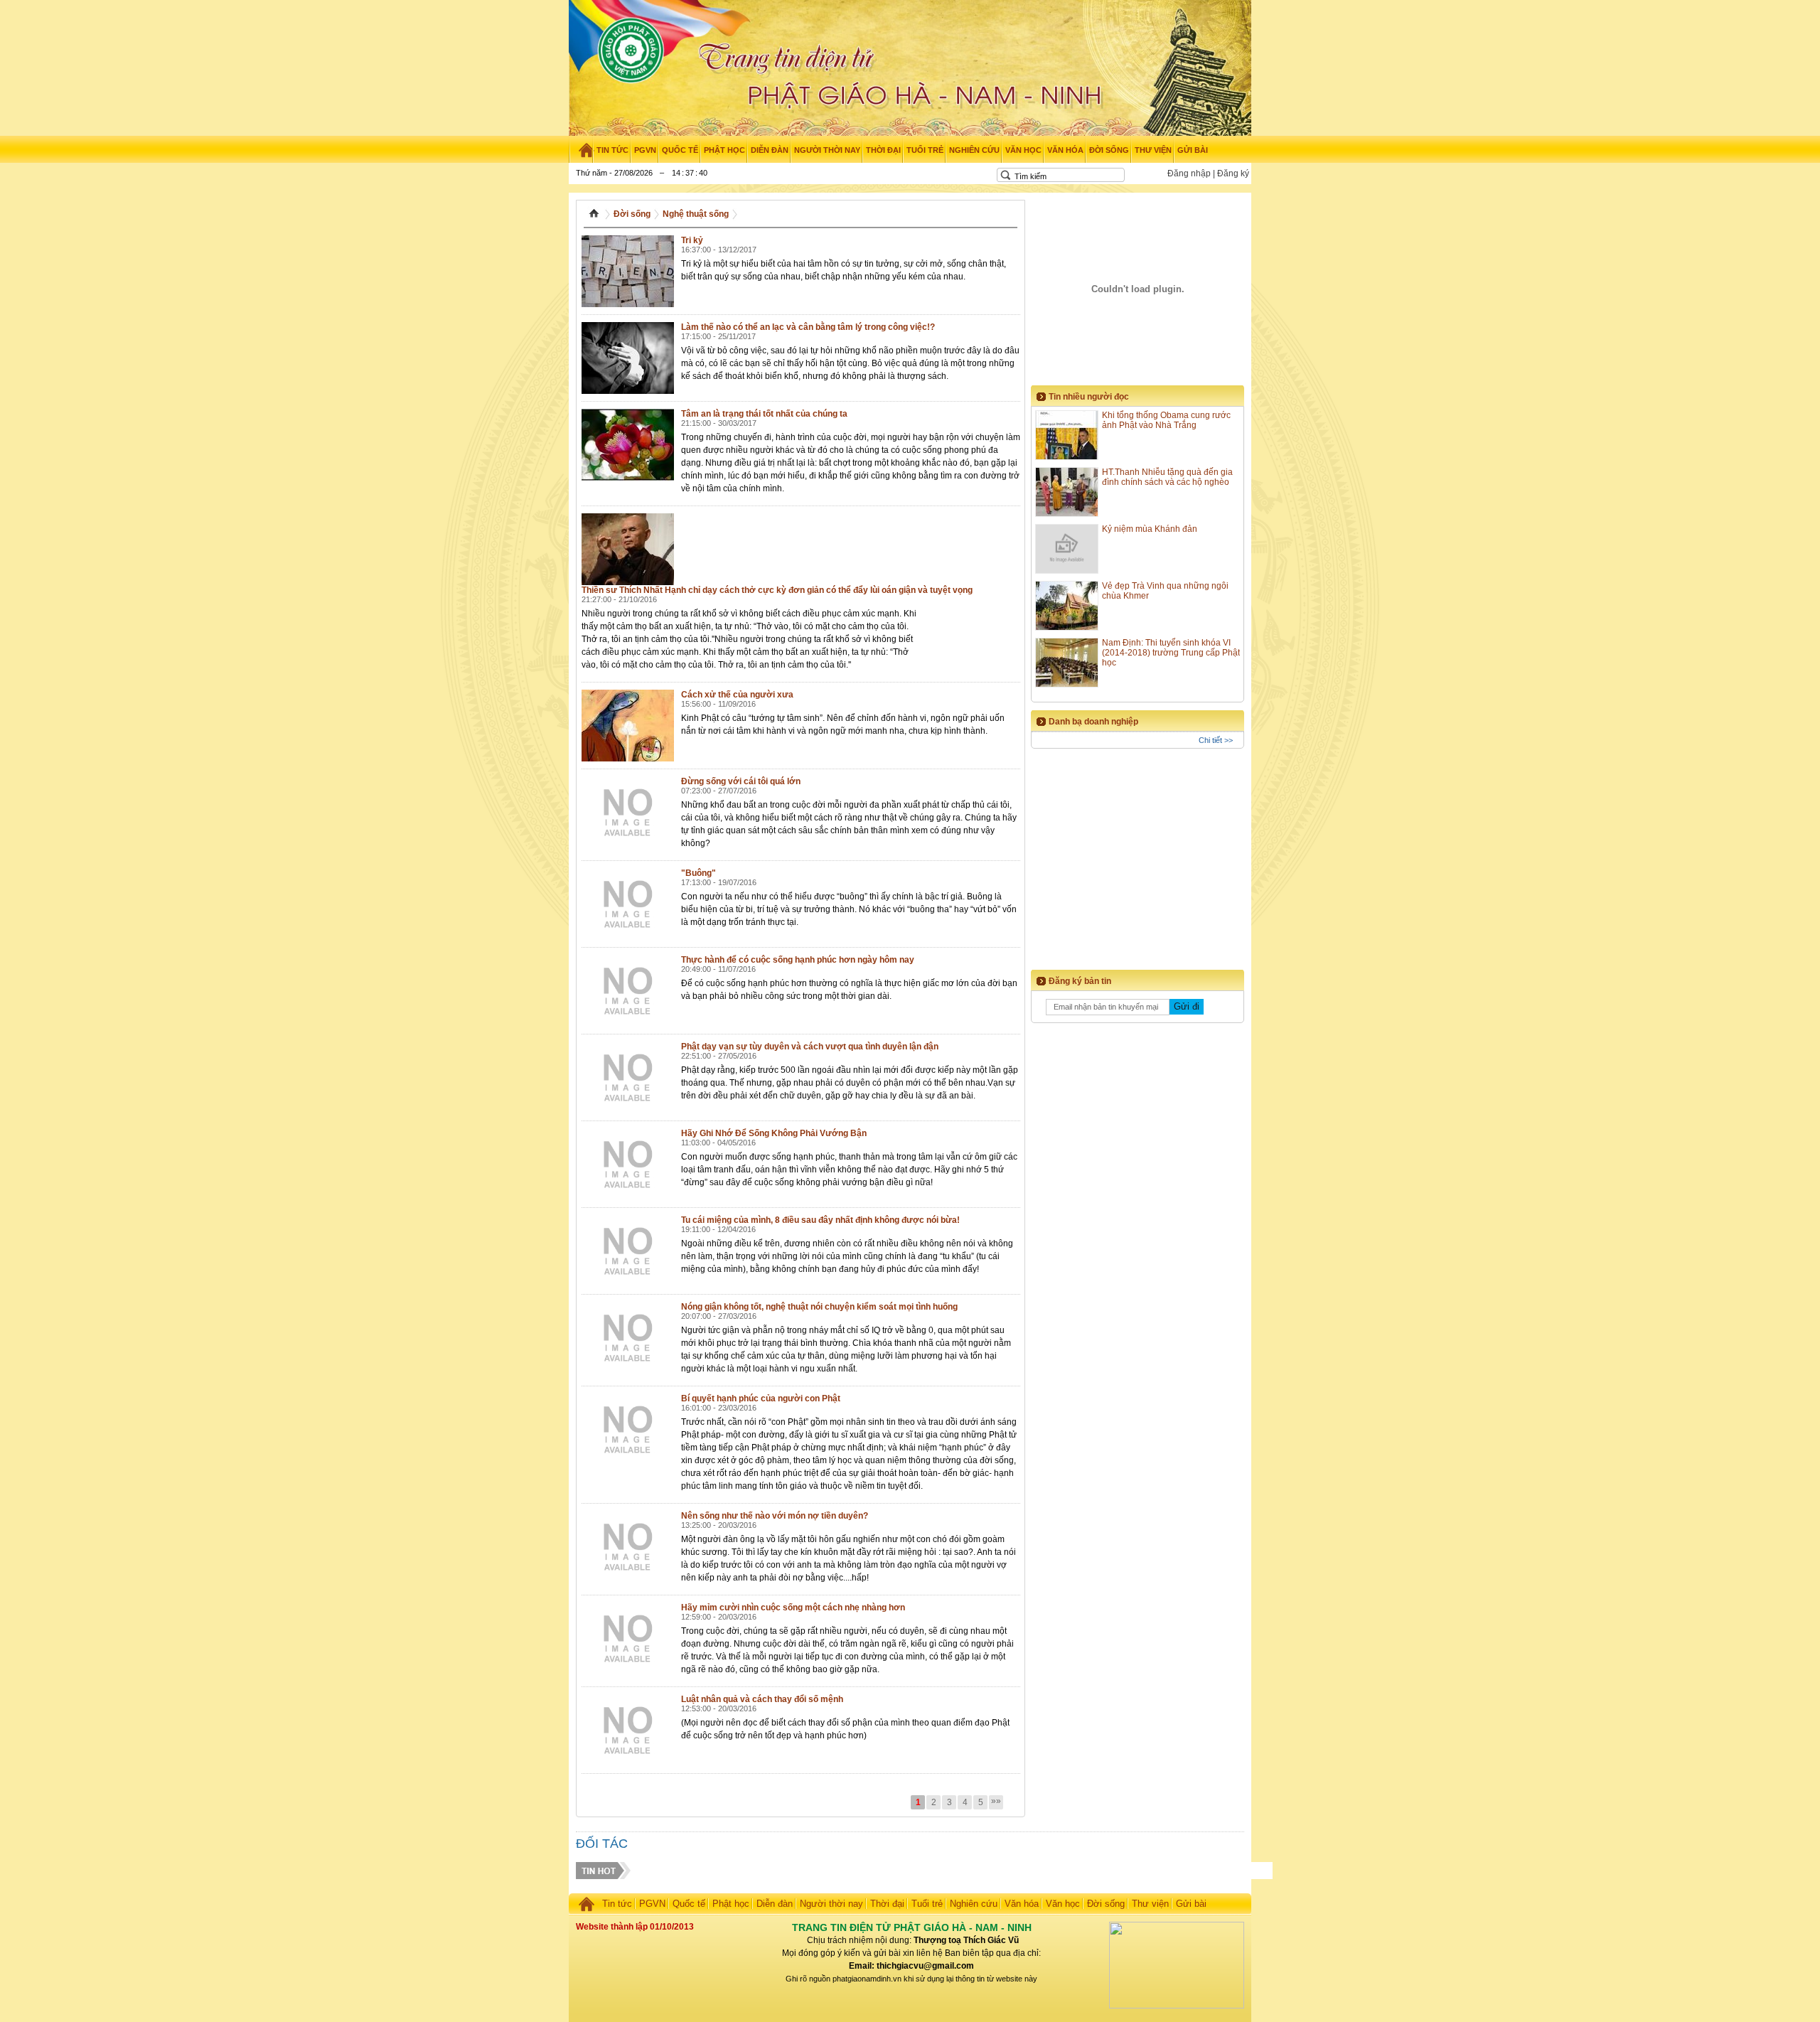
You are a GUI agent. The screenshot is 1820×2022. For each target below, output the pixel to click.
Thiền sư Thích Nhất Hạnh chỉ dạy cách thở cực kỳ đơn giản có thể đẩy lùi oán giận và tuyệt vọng (777, 590)
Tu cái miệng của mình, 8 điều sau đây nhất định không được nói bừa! (820, 1220)
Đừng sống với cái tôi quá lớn (741, 781)
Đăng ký (1233, 173)
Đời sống (632, 214)
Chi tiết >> (1216, 740)
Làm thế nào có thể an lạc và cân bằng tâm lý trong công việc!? (808, 327)
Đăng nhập (1189, 173)
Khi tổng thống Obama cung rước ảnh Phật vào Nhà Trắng (1166, 420)
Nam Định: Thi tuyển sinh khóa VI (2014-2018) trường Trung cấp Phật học (1171, 653)
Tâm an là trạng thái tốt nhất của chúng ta (764, 414)
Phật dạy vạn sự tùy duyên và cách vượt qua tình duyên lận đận (810, 1047)
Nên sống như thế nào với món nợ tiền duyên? (775, 1516)
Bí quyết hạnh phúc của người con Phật (761, 1398)
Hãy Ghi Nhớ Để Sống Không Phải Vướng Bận (774, 1133)
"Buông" (698, 873)
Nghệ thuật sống (696, 214)
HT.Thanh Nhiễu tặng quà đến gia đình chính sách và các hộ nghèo (1167, 477)
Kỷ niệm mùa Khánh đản (1150, 529)
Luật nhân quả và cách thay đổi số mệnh (762, 1699)
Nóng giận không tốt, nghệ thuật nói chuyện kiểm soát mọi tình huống (819, 1307)
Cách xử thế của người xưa (737, 695)
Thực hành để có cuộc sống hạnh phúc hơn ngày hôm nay (798, 960)
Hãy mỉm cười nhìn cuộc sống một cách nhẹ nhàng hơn (793, 1608)
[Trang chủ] (581, 150)
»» (996, 1801)
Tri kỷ (692, 240)
